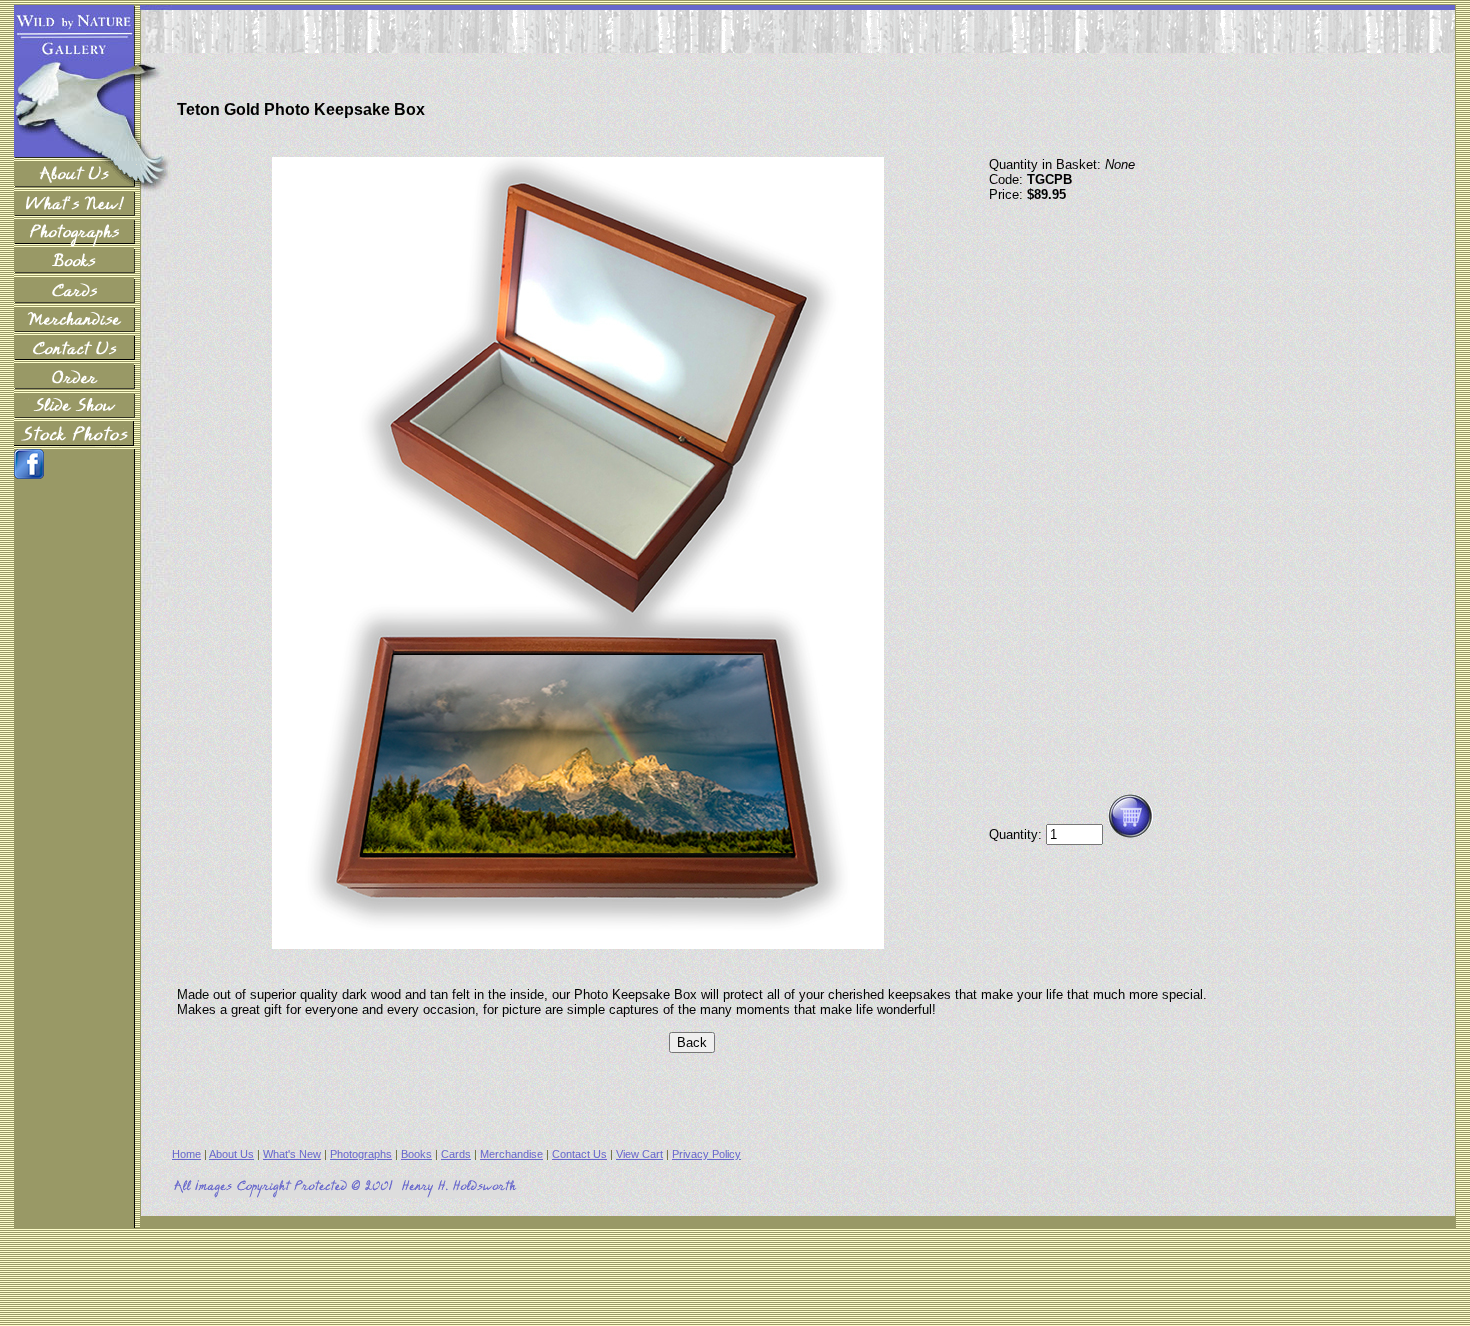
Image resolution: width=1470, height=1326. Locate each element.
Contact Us (579, 1154)
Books (416, 1154)
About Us (231, 1154)
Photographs (361, 1154)
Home (186, 1154)
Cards (456, 1154)
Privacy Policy (706, 1154)
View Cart (639, 1154)
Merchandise (511, 1154)
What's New (292, 1154)
